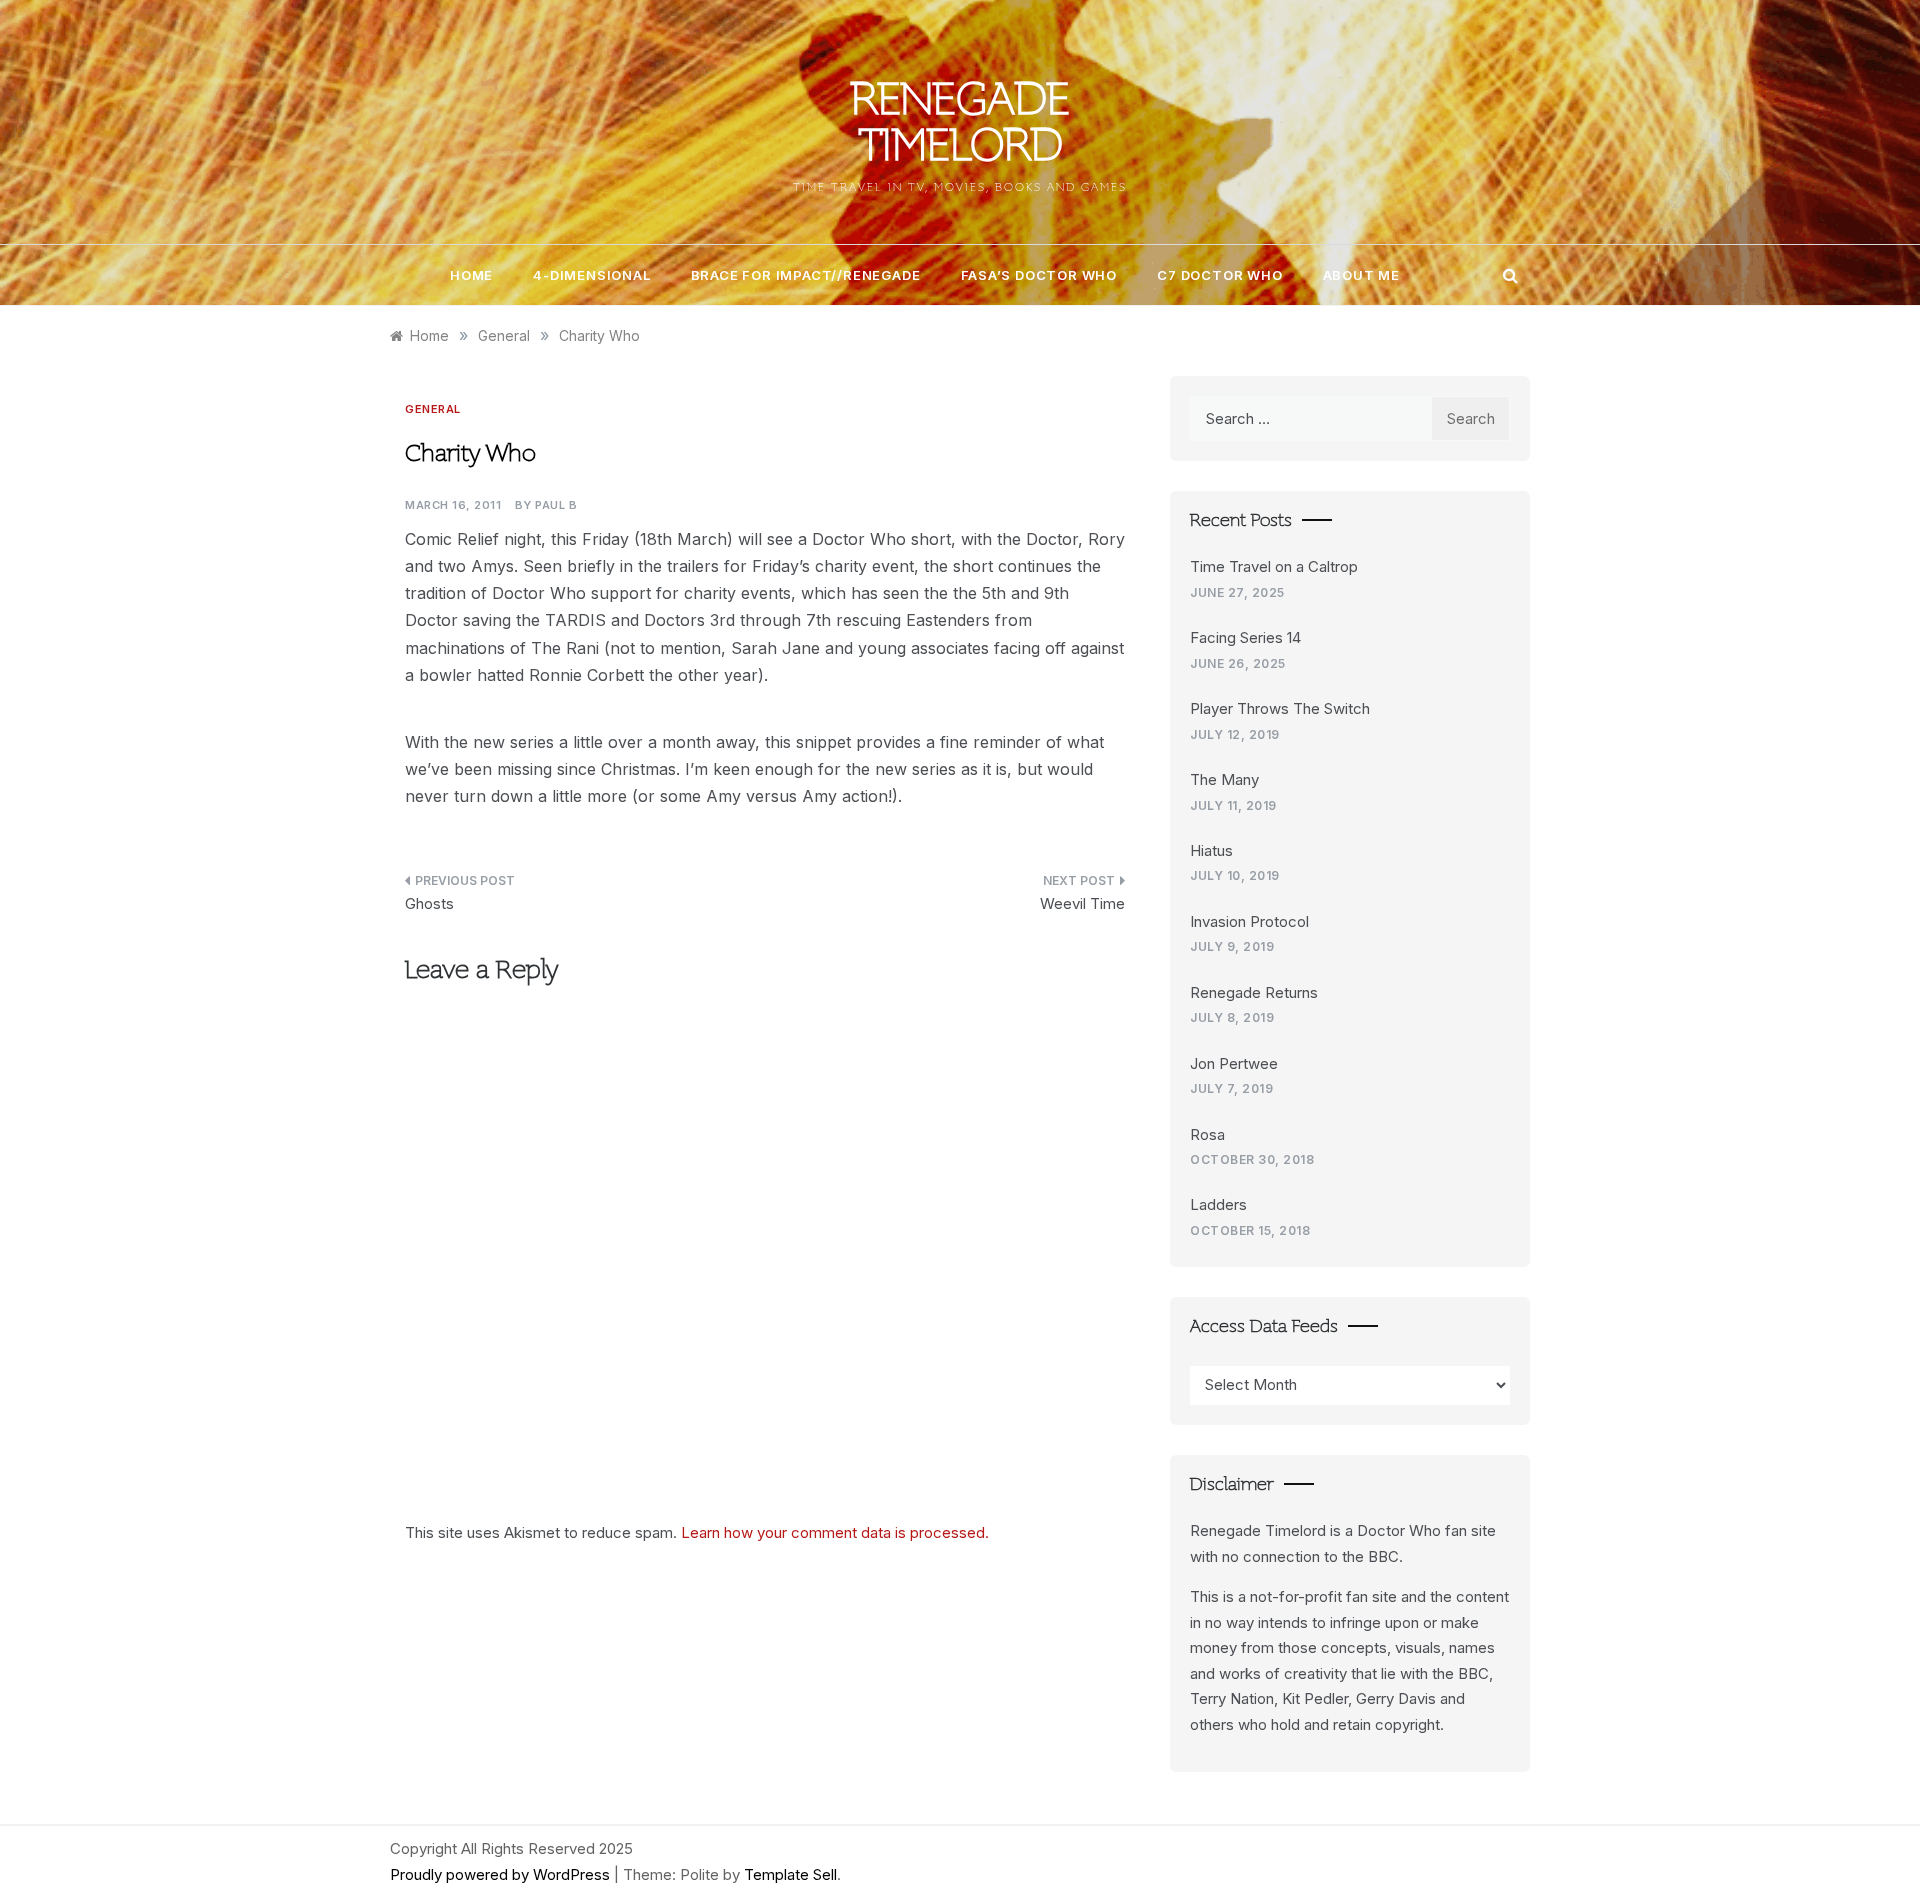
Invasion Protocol (1249, 921)
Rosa (1207, 1134)
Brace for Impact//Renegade (806, 275)
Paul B (556, 505)
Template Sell (790, 1874)
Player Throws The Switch (1280, 708)
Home (471, 275)
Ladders (1218, 1204)
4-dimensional (591, 275)
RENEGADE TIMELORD (960, 126)
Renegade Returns (1254, 992)
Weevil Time (1082, 903)
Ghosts (429, 903)
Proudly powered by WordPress (502, 1874)
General (433, 409)
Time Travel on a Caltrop (1274, 566)
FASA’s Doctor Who (1039, 275)
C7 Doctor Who (1219, 275)
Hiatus (1211, 850)
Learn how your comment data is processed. (835, 1532)
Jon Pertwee (1234, 1063)
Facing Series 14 (1245, 637)
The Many (1224, 779)
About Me (1361, 275)
